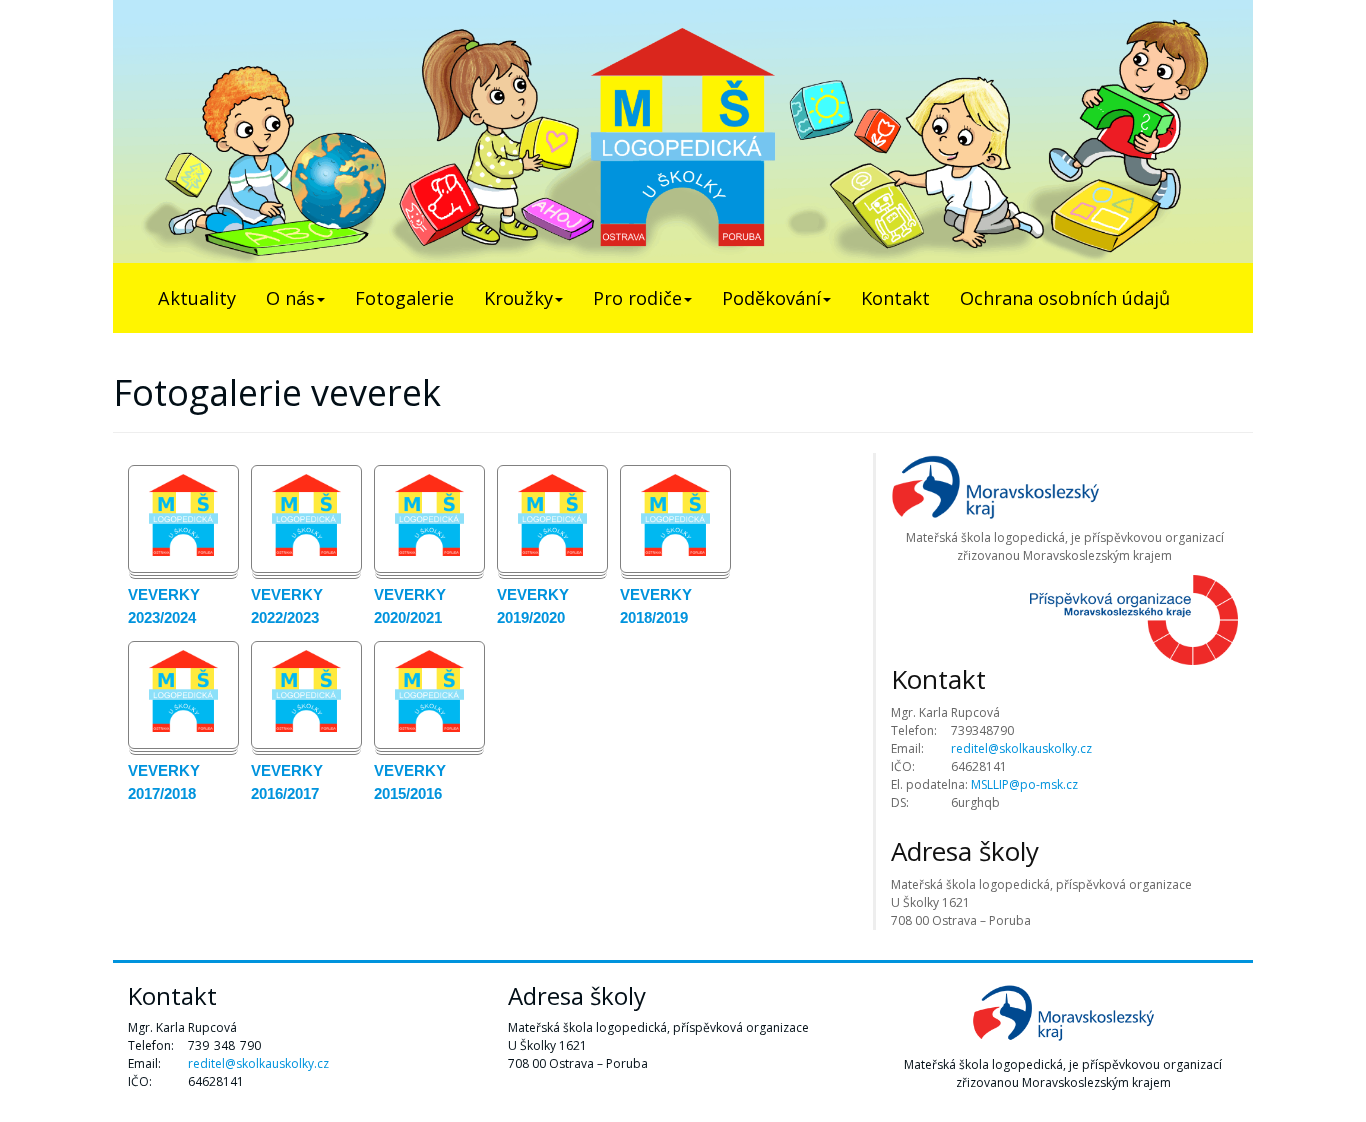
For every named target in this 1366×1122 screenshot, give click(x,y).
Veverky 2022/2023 (287, 606)
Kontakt (895, 298)
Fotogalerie (404, 298)
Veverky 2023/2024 (164, 606)
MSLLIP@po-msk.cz (1024, 784)
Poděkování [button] (771, 298)
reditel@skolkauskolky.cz (1021, 748)
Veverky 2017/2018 (164, 782)
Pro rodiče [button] (637, 298)
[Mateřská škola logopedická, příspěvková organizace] (683, 131)
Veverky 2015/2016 (410, 782)
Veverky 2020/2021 (410, 606)
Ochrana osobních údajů (1065, 298)
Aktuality (197, 298)
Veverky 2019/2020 (533, 606)
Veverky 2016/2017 (287, 782)
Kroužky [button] (518, 298)
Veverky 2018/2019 (656, 606)
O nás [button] (290, 298)
